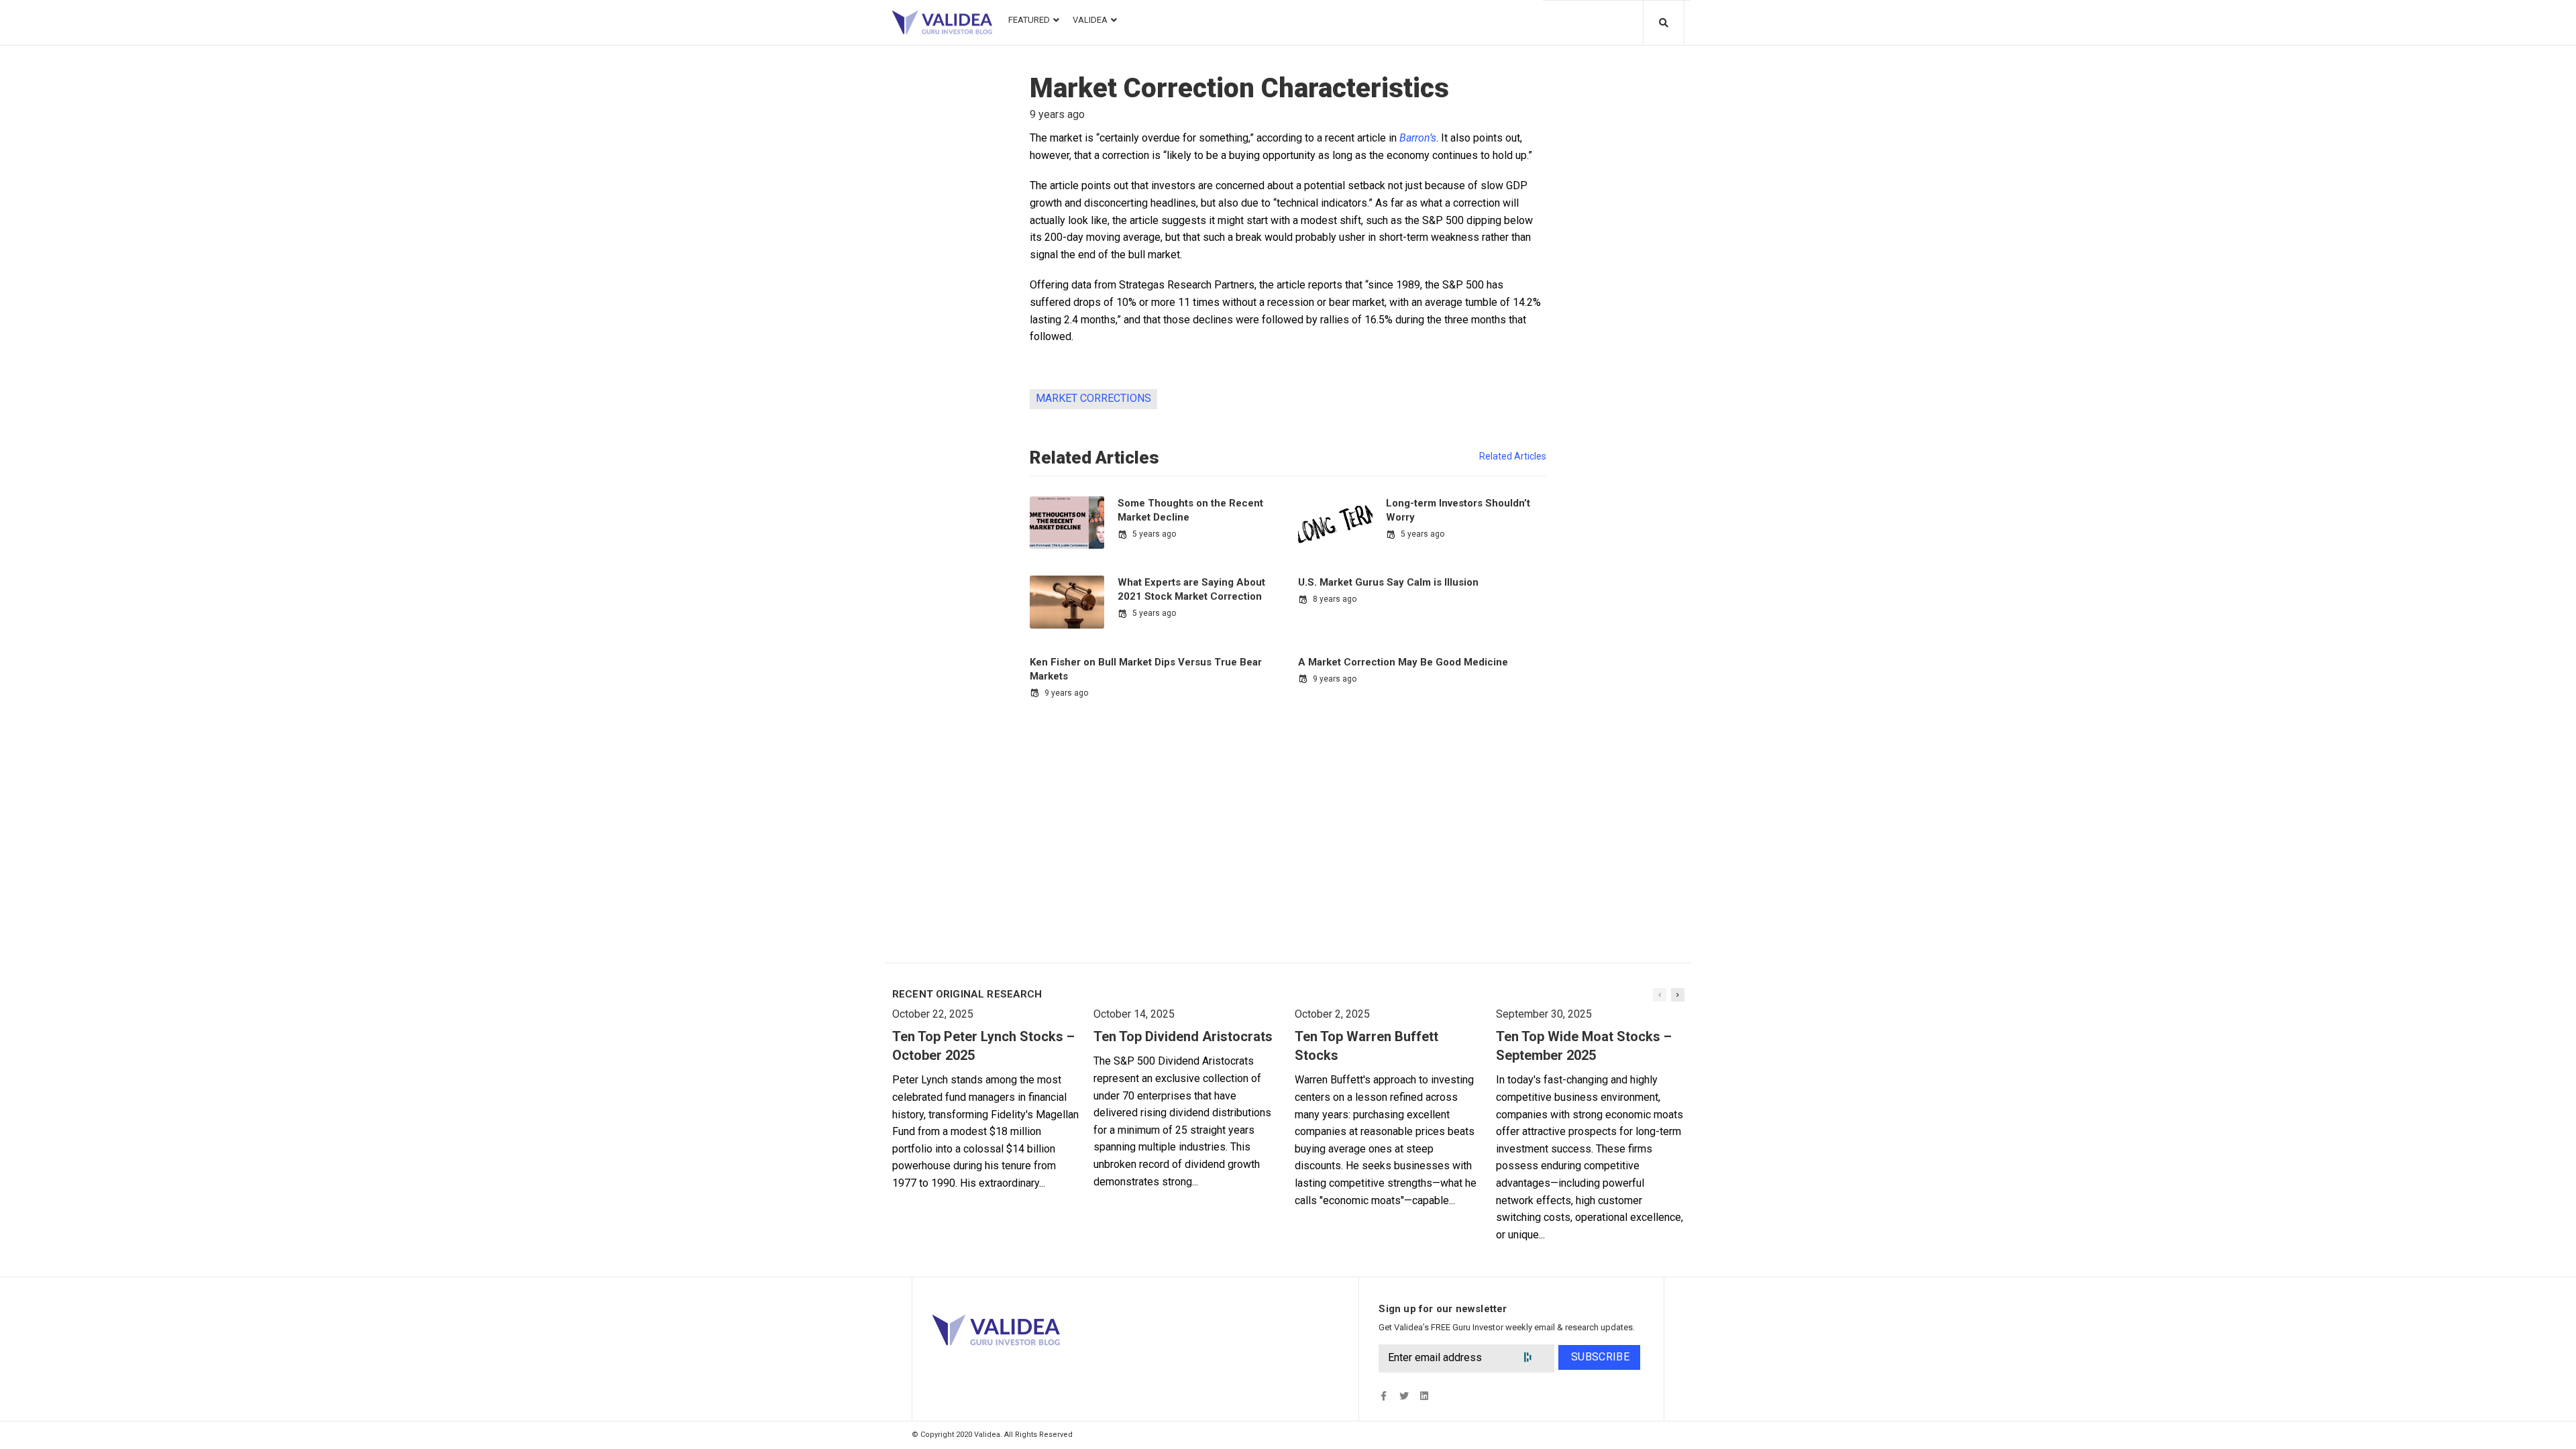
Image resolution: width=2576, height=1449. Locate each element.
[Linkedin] (1424, 1396)
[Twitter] (1404, 1396)
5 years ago (1154, 534)
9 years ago (1066, 693)
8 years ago (1335, 599)
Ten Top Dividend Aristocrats (1183, 1036)
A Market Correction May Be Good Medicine (1403, 662)
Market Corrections (1093, 398)
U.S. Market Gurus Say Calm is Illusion (1388, 582)
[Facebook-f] (1384, 1396)
